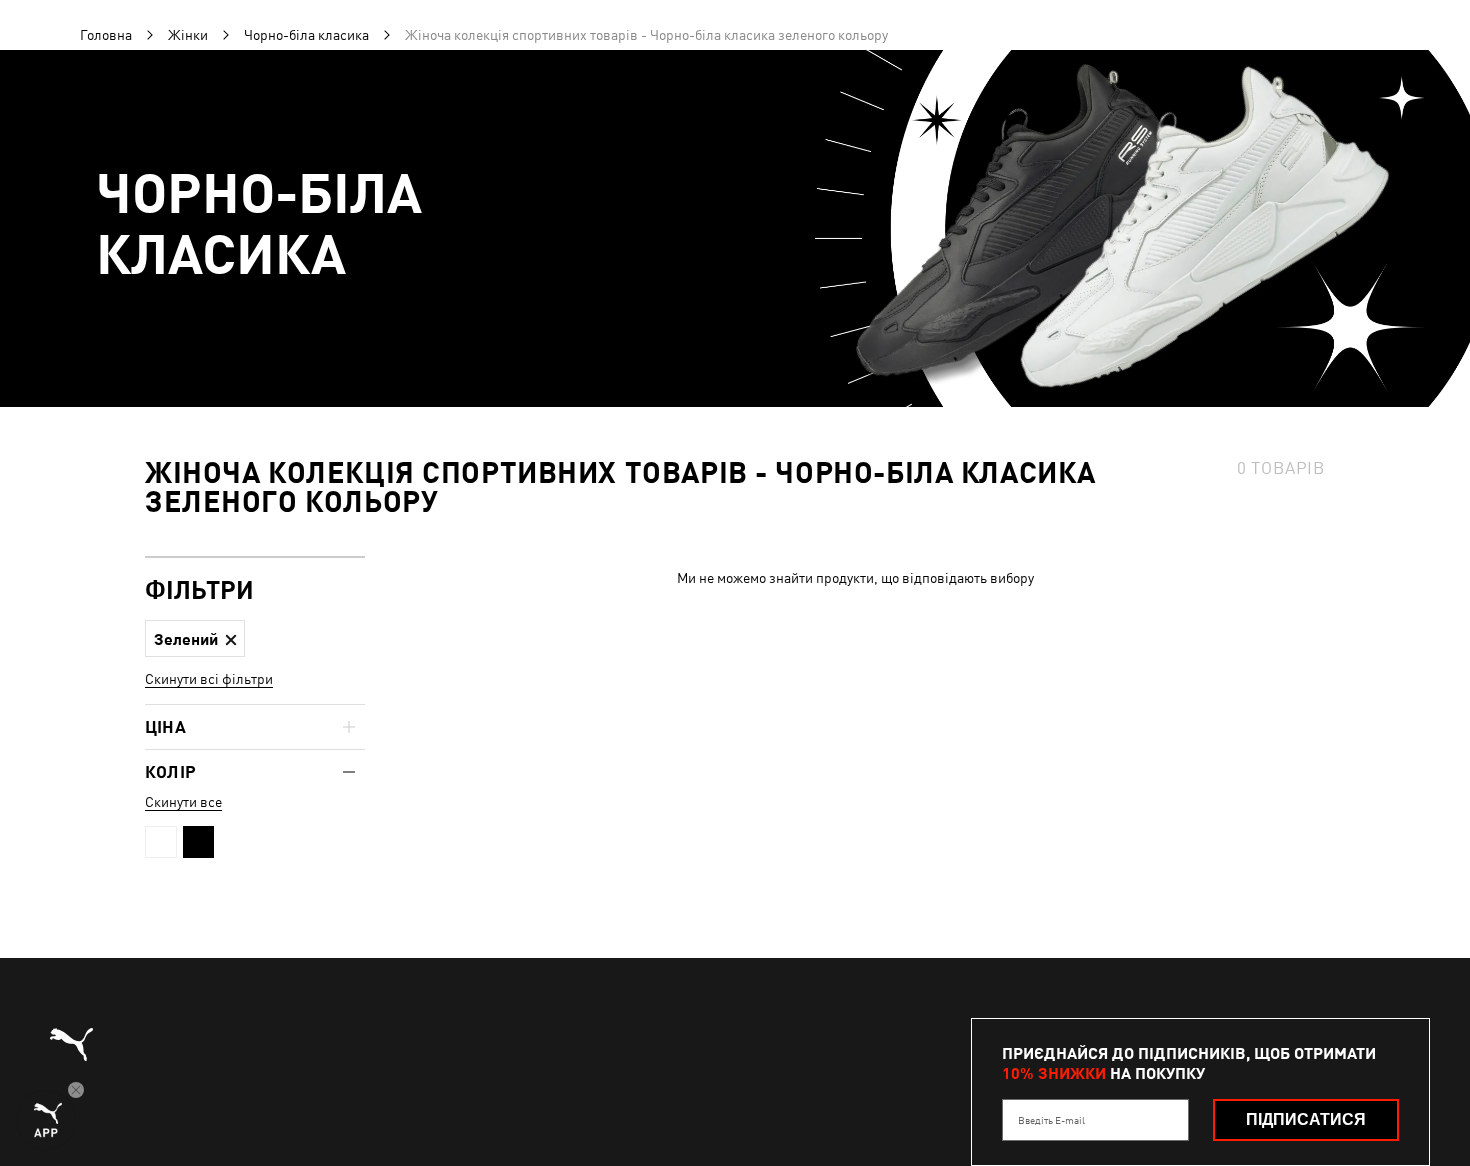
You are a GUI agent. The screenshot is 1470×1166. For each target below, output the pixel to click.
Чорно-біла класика (306, 35)
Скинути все (183, 802)
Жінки (188, 35)
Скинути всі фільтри (209, 679)
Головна (106, 35)
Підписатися (1306, 1119)
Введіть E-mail (1051, 1120)
